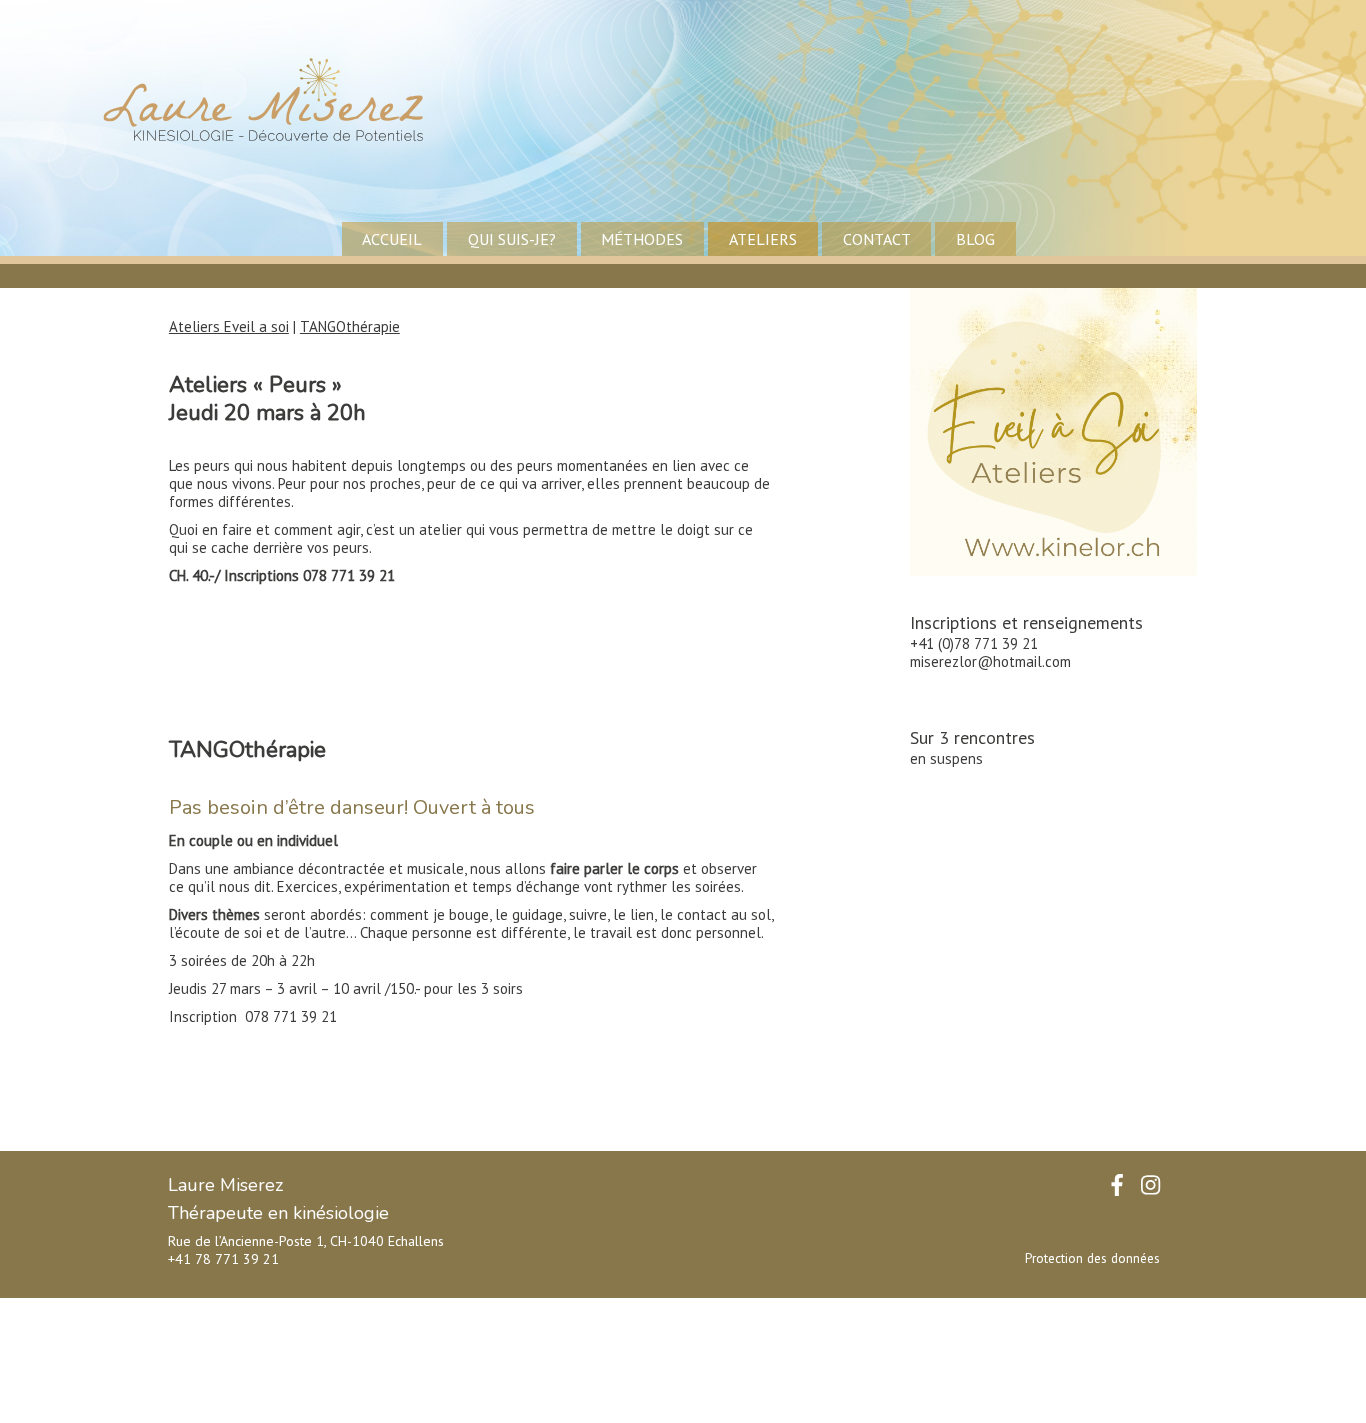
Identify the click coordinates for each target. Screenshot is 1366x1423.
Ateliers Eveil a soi (229, 326)
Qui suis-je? (512, 239)
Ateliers (763, 239)
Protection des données (1092, 1258)
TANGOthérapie (350, 326)
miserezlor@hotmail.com (990, 661)
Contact (877, 239)
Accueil (392, 239)
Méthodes (642, 239)
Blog (975, 239)
